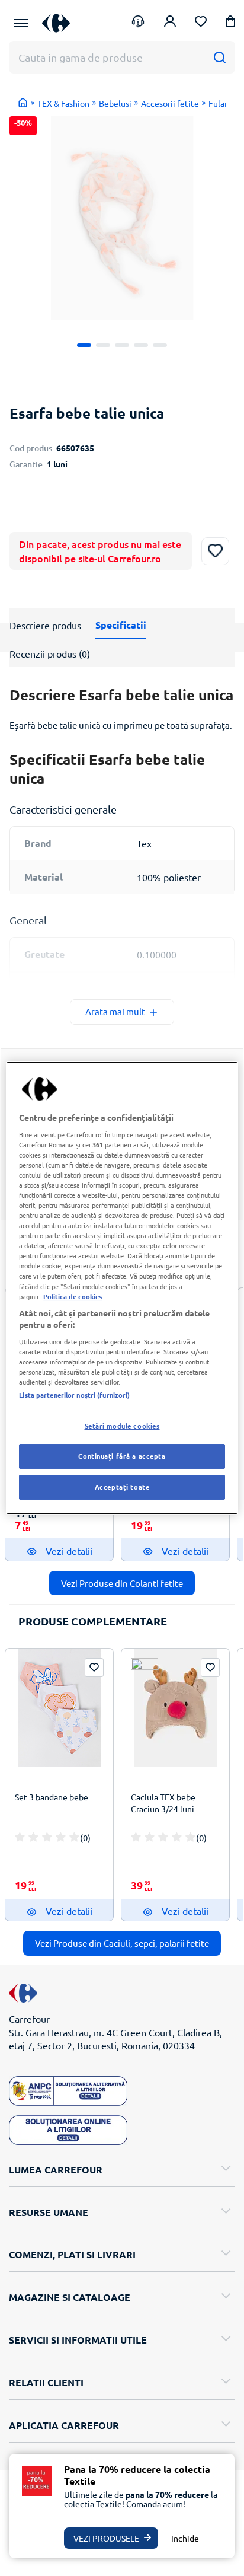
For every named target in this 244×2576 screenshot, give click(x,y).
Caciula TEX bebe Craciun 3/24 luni (163, 1803)
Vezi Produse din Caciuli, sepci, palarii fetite (122, 1943)
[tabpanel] (122, 218)
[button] (230, 23)
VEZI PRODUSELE (106, 2538)
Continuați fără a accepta (122, 1456)
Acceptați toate (122, 1487)
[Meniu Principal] (21, 23)
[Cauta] (219, 57)
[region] (122, 1288)
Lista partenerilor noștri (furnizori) (74, 1395)
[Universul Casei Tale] (56, 23)
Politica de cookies (73, 1296)
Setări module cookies (122, 1426)
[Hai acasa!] (23, 103)
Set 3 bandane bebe (52, 1797)
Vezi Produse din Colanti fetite (122, 1583)
